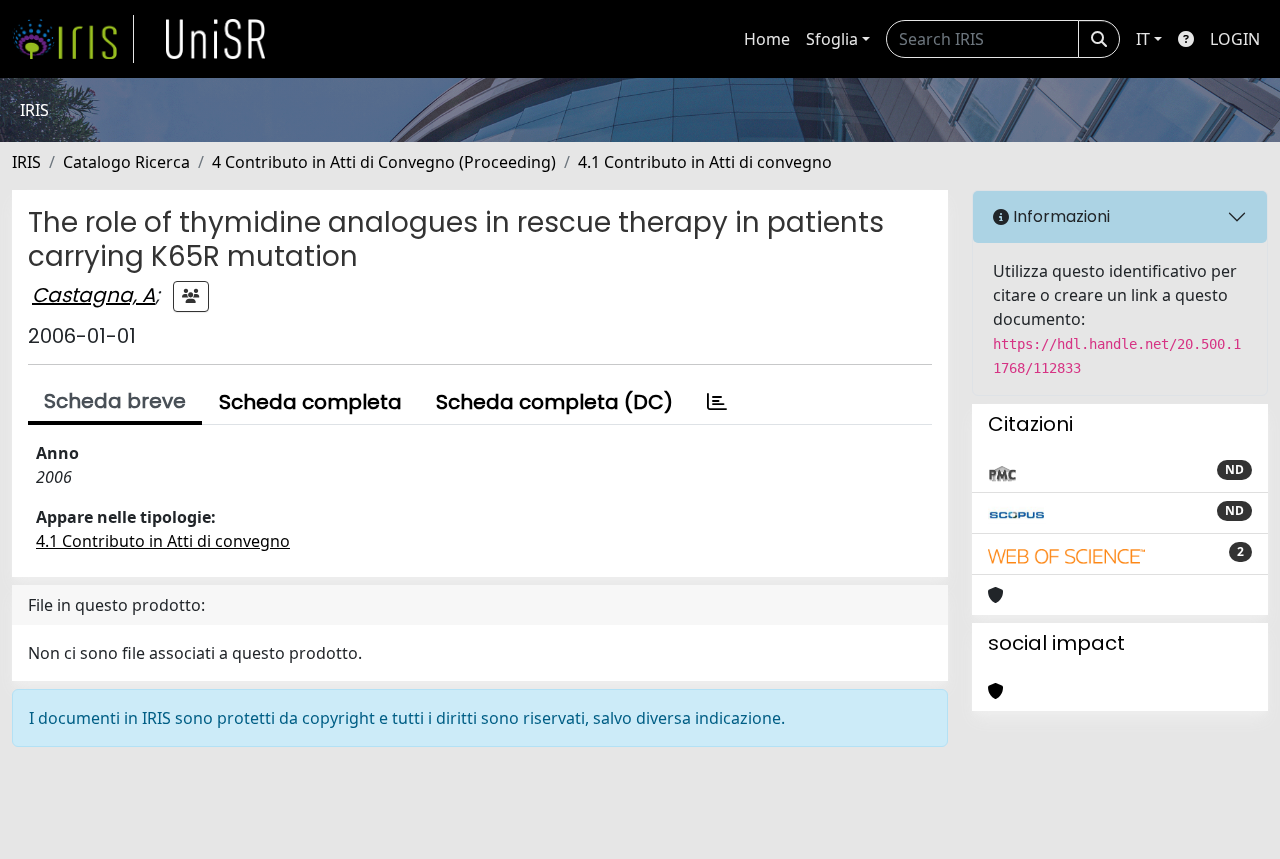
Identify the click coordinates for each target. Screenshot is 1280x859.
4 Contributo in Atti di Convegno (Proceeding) (384, 162)
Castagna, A (93, 295)
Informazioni (1059, 216)
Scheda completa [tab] (310, 402)
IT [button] (1143, 39)
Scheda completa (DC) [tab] (554, 402)
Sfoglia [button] (832, 39)
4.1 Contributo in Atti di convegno (705, 162)
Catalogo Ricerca (126, 162)
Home (767, 39)
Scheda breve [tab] (115, 401)
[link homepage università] (216, 39)
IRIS (26, 162)
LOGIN (1235, 39)
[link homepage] (73, 39)
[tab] (717, 402)
